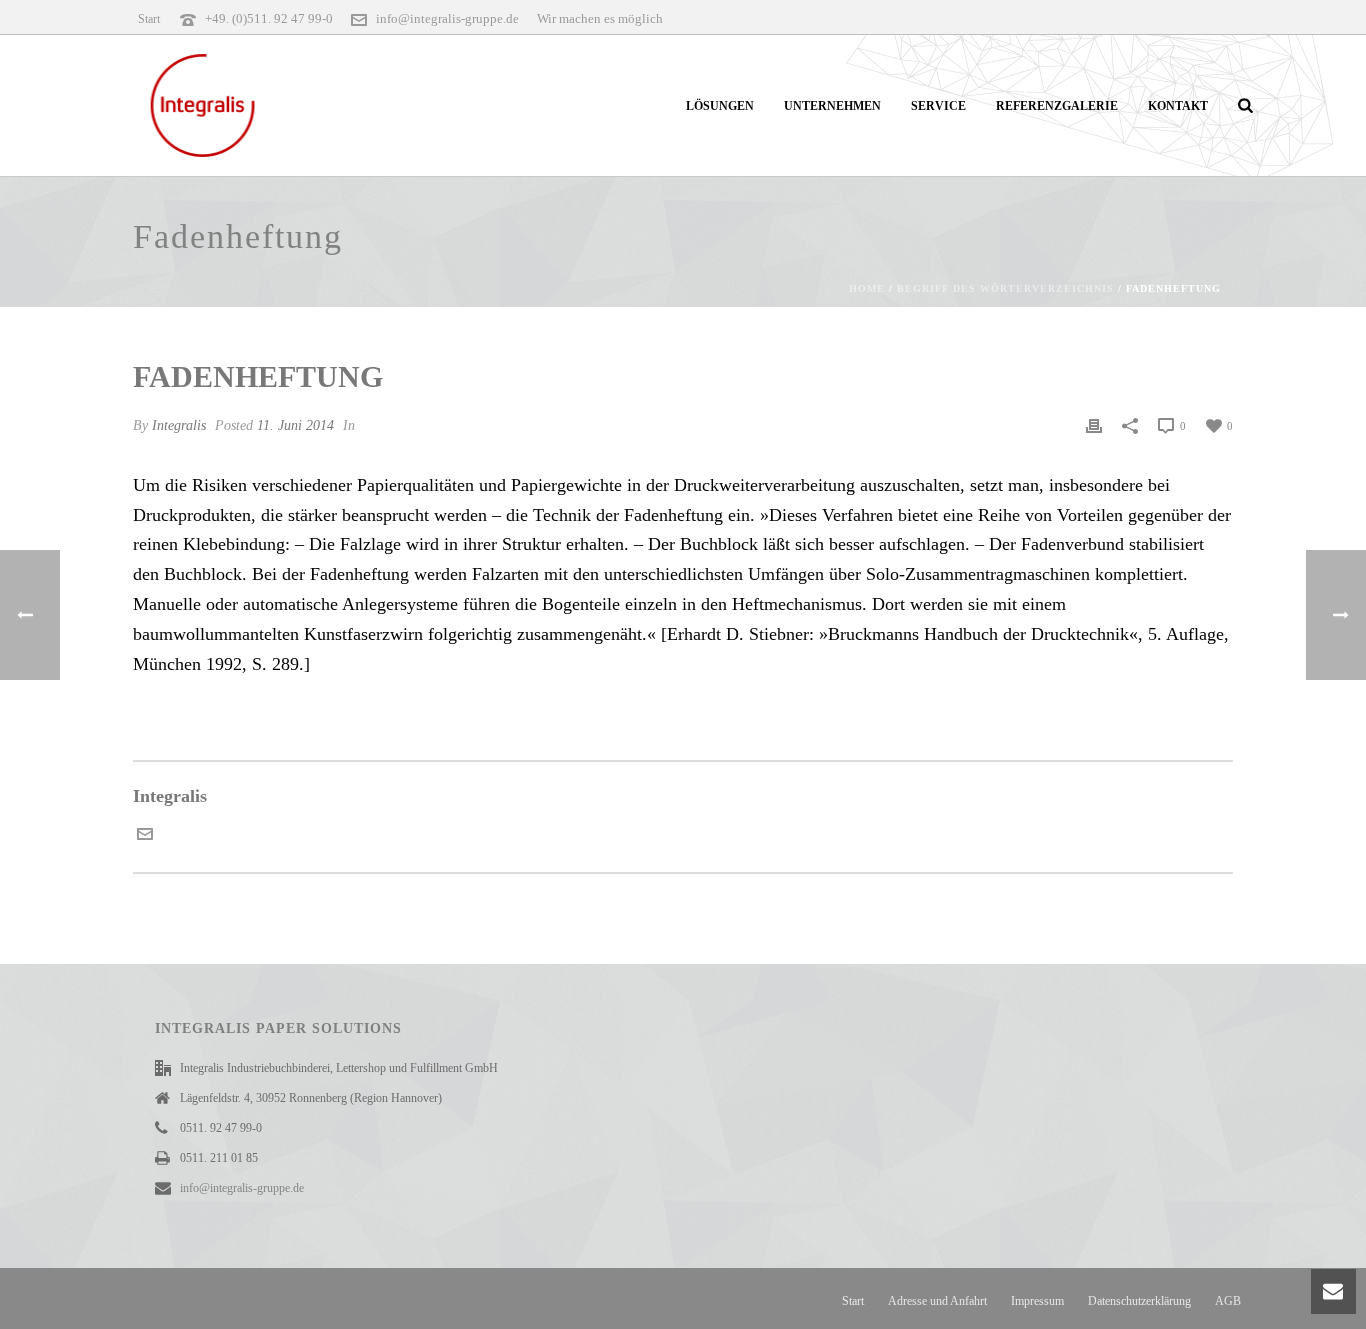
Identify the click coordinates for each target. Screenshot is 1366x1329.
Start (853, 1301)
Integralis (179, 425)
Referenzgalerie (1057, 106)
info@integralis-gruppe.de (447, 18)
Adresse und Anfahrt (937, 1301)
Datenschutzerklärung (1139, 1301)
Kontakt (1178, 106)
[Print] (1094, 425)
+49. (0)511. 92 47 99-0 (269, 18)
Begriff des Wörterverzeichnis (1005, 288)
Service (938, 106)
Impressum (1037, 1301)
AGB (1228, 1301)
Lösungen (720, 106)
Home (867, 288)
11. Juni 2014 (295, 425)
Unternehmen (832, 106)
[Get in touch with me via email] (145, 836)
